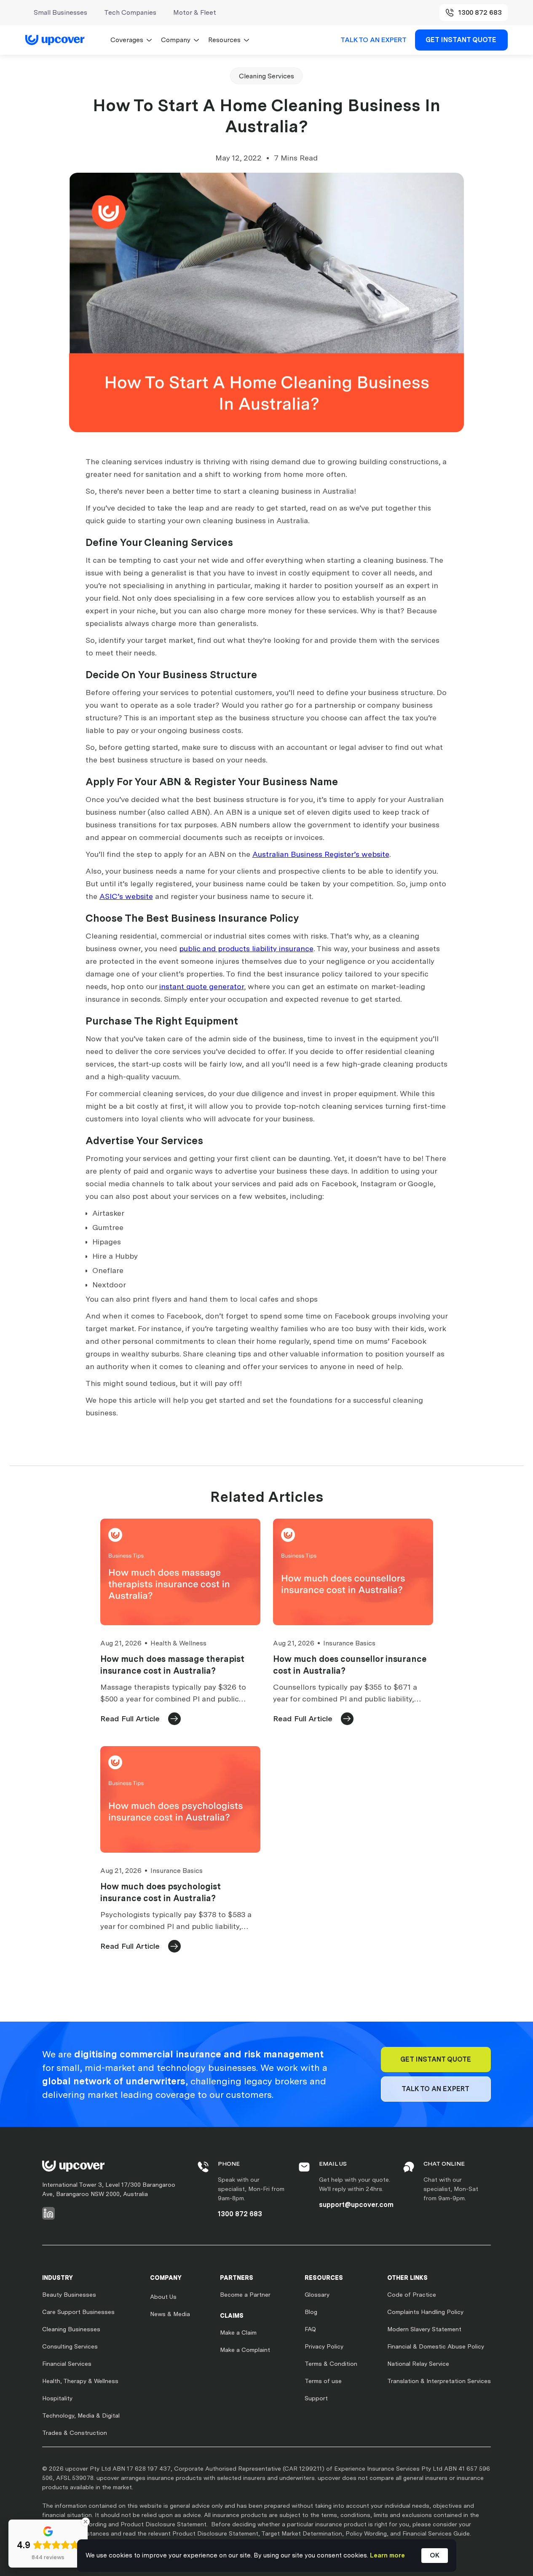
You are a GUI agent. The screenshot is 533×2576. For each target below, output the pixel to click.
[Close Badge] (86, 2522)
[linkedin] (48, 2213)
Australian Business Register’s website (321, 854)
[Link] (59, 40)
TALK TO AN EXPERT (374, 40)
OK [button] (435, 2555)
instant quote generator (202, 986)
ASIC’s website (126, 896)
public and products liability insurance (246, 948)
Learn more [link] (387, 2555)
